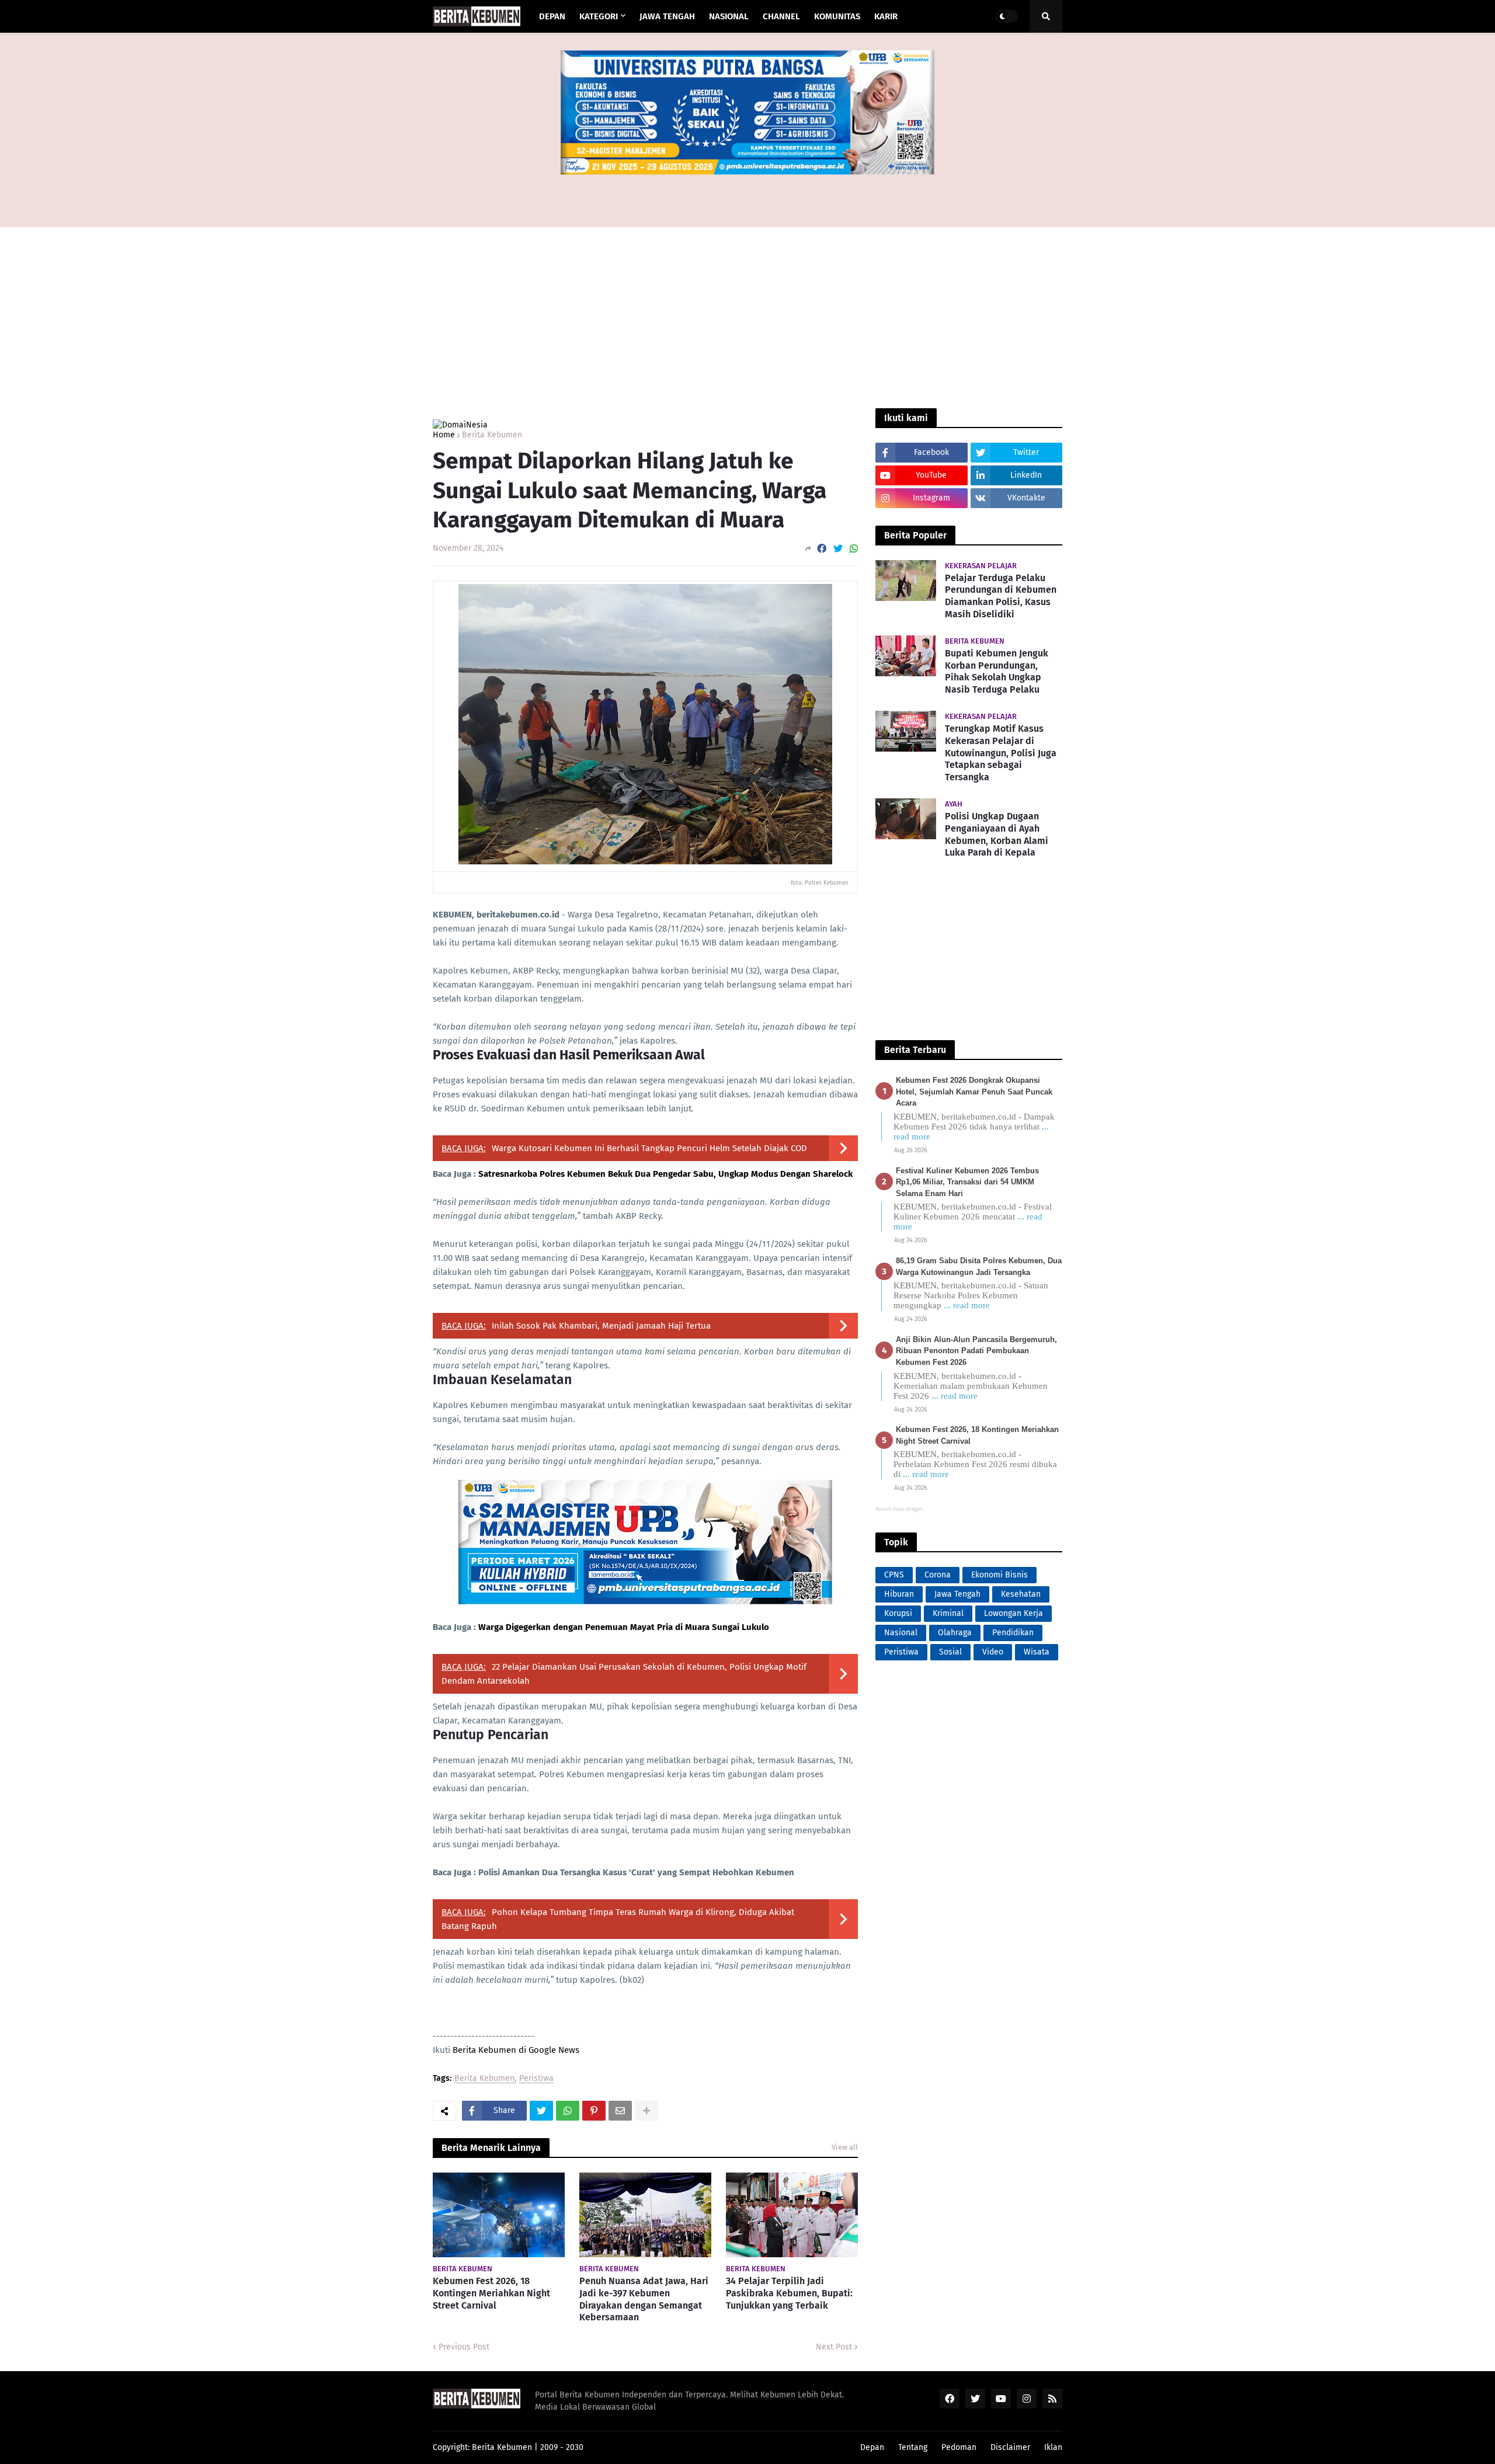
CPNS (894, 1575)
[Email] (620, 2111)
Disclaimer (1010, 2447)
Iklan (1053, 2447)
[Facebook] (822, 549)
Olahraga (955, 1633)
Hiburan (899, 1594)
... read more (967, 1305)
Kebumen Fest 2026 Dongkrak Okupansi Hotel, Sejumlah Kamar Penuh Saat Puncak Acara (974, 1092)
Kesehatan (1021, 1594)
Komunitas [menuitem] (837, 16)
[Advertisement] (747, 192)
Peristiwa (536, 2079)
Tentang (913, 2447)
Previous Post (464, 2347)
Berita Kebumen (492, 435)
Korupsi (898, 1613)
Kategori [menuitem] (599, 16)
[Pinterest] (594, 2111)
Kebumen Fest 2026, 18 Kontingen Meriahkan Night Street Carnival (491, 2293)
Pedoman (959, 2447)
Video (993, 1652)
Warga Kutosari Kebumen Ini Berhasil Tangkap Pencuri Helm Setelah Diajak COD (649, 1148)
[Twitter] (838, 549)
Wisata (1037, 1652)
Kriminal (948, 1613)
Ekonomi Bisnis (999, 1575)
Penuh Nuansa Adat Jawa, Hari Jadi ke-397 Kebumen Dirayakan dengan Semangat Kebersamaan (644, 2299)
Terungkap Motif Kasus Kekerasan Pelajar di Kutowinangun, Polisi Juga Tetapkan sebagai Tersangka (1001, 753)
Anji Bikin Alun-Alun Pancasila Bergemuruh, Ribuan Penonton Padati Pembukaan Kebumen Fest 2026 (976, 1351)
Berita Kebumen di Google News (516, 2050)
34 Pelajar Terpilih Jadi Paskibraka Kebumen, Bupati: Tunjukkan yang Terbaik (789, 2293)
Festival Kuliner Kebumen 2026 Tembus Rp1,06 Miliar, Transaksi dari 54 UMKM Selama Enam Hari (967, 1182)
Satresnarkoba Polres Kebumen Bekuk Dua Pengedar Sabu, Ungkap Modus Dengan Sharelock (665, 1174)
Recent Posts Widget (899, 1509)
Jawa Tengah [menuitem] (667, 16)
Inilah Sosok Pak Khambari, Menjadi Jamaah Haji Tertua (601, 1326)
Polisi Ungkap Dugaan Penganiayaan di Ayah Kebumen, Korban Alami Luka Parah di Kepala (997, 834)
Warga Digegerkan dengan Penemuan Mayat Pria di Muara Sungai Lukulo (624, 1627)
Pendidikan (1013, 1633)
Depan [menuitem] (552, 16)
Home (444, 435)
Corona (938, 1575)
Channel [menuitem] (781, 16)
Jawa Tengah (957, 1594)
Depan (872, 2447)
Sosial (950, 1652)
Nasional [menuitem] (729, 16)
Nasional (901, 1633)
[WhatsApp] (854, 549)
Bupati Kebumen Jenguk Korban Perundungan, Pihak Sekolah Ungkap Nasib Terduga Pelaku (997, 671)
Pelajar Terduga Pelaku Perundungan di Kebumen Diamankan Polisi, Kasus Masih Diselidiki (1001, 596)
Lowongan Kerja (1014, 1613)
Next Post (834, 2347)
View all (845, 2147)
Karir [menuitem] (886, 16)
